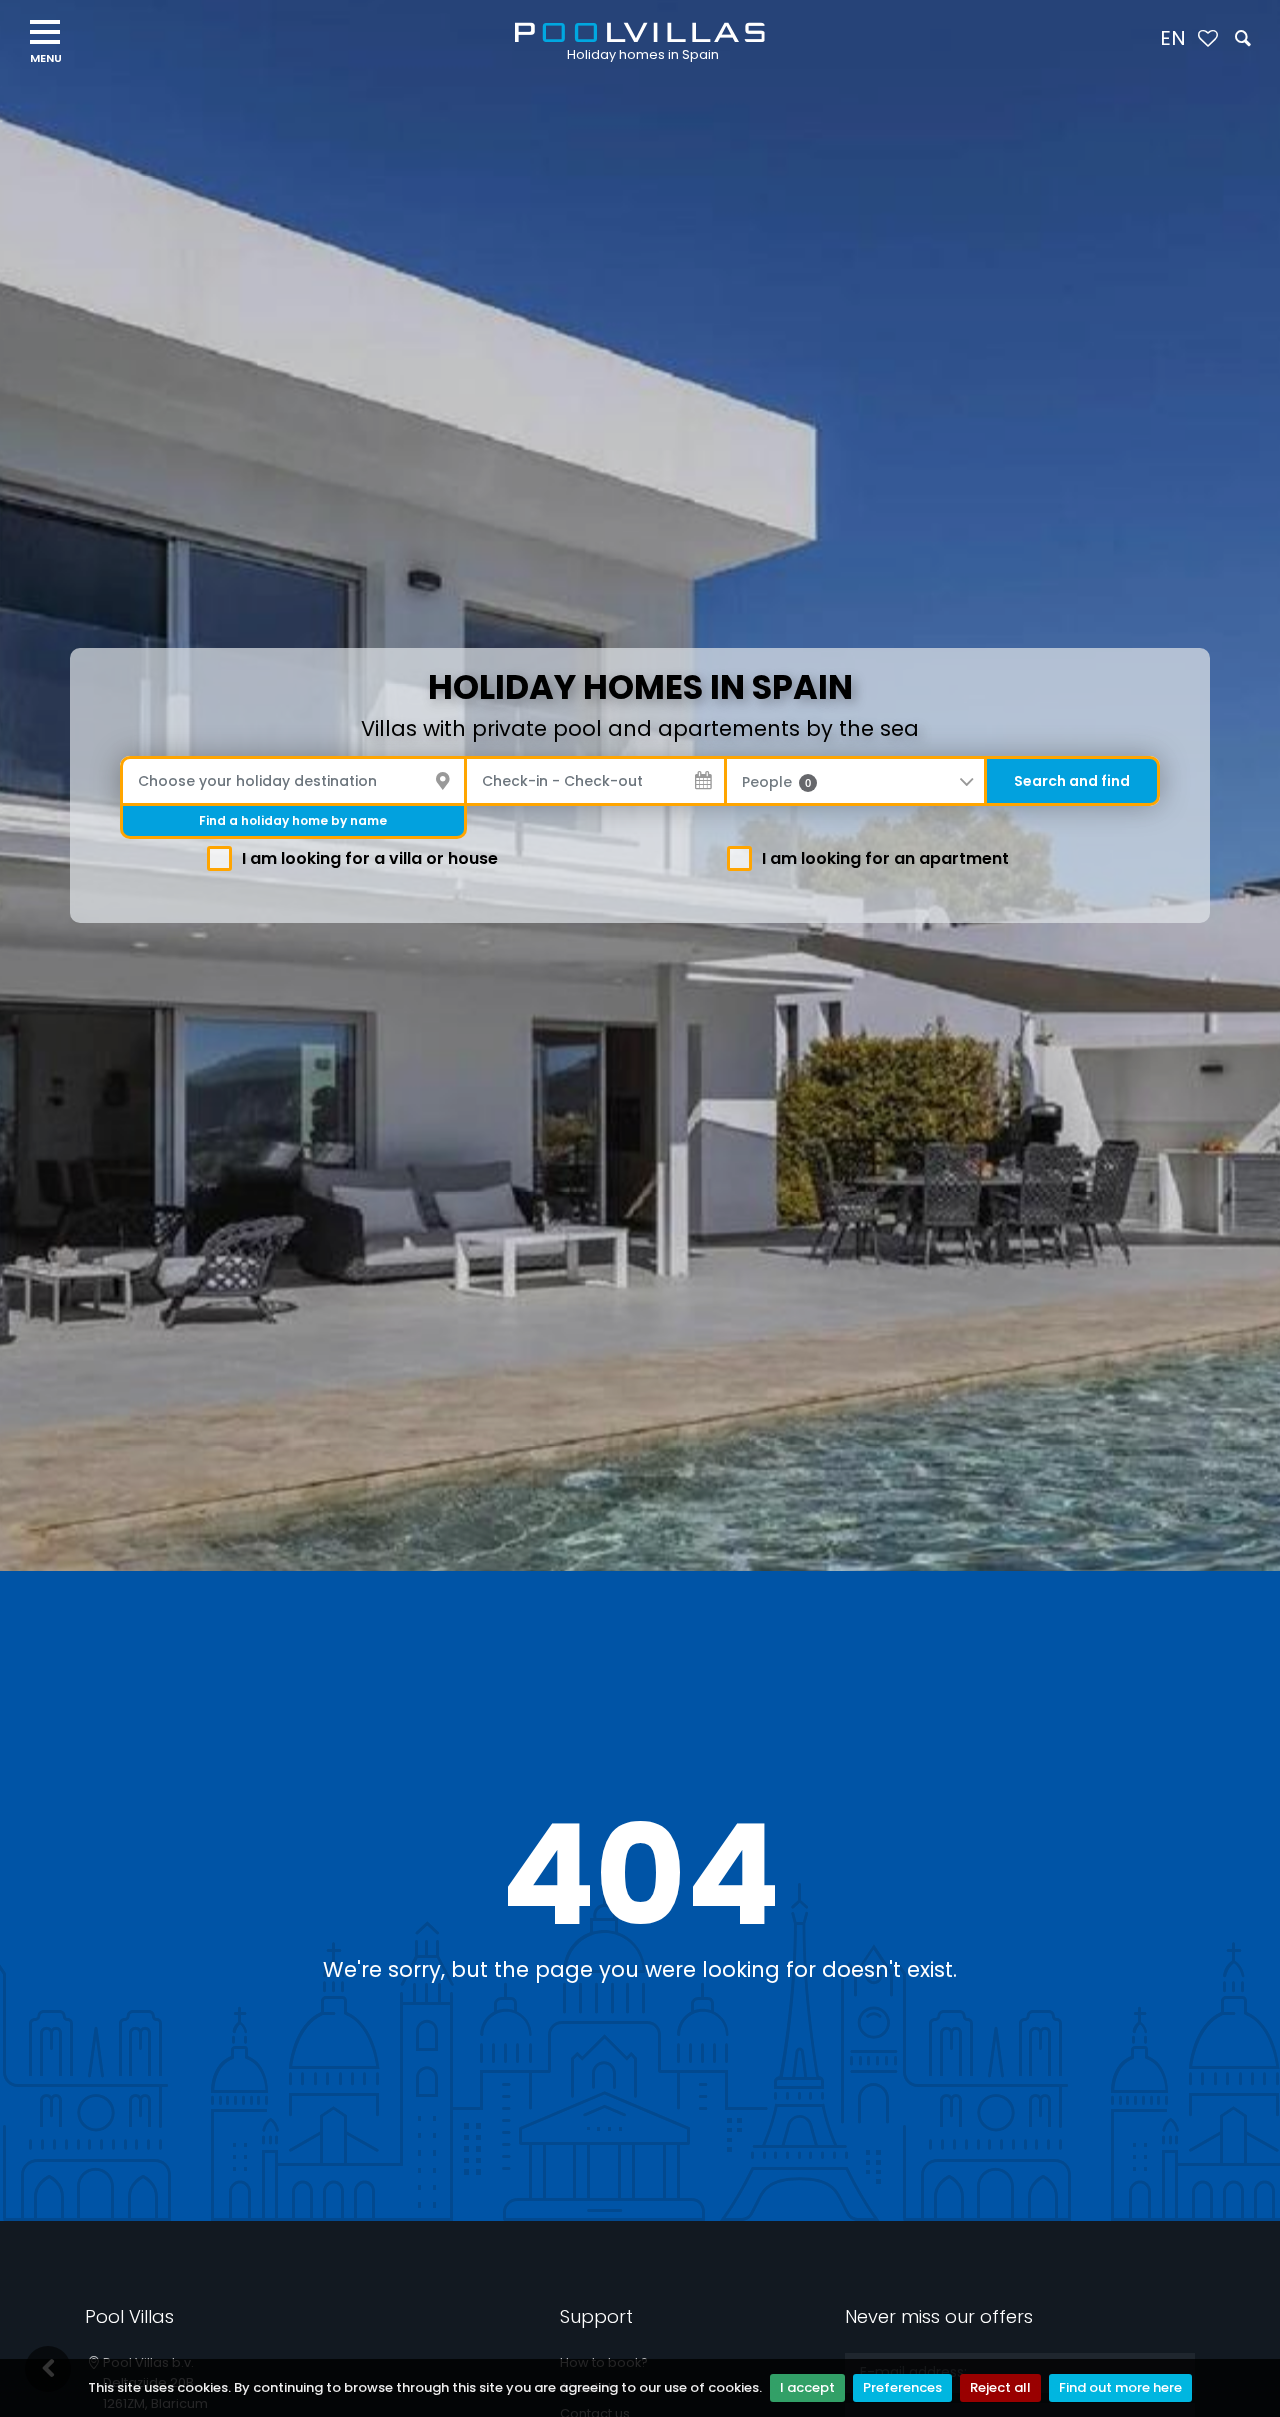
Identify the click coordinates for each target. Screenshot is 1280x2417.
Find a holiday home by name (293, 820)
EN (1173, 38)
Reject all (1000, 2387)
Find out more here (1120, 2387)
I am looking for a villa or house (370, 858)
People (776, 782)
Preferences (902, 2387)
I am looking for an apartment (885, 858)
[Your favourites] (1207, 39)
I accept (807, 2387)
